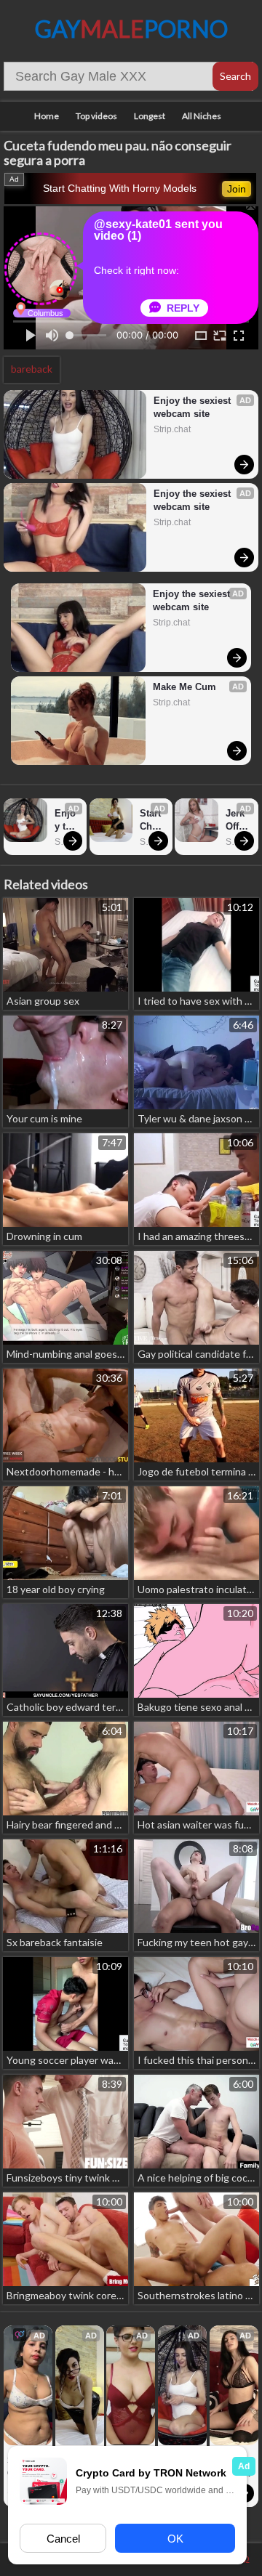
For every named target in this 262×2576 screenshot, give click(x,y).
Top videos (96, 116)
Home (47, 116)
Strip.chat (172, 429)
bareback (32, 369)
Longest (150, 116)
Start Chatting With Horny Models (120, 188)
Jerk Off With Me (237, 821)
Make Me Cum (184, 687)
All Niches (202, 116)
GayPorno (131, 29)
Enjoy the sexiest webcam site (194, 407)
